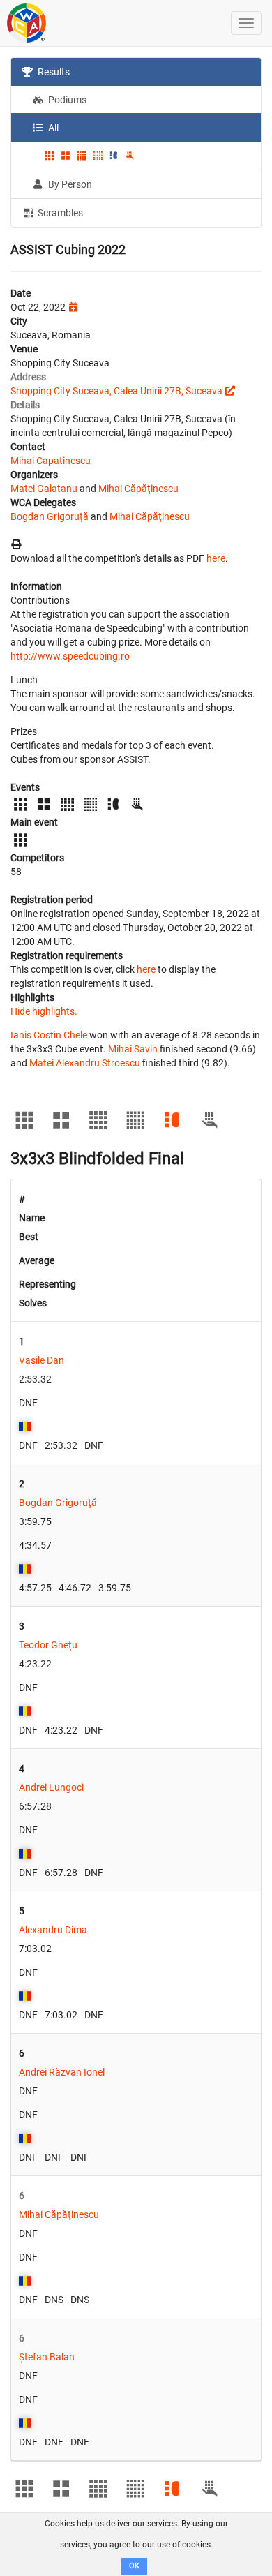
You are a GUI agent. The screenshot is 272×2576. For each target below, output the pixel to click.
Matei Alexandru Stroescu (85, 1063)
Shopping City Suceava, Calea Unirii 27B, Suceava (116, 391)
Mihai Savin (133, 1049)
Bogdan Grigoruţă (50, 516)
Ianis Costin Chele (49, 1035)
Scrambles (59, 213)
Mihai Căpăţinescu (138, 489)
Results (53, 72)
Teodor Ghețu (48, 1645)
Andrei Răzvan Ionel (62, 2072)
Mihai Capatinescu (51, 461)
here (216, 558)
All (52, 128)
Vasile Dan (41, 1360)
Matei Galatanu (44, 489)
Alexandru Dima (53, 1930)
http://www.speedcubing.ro (70, 656)
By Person (69, 184)
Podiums (66, 100)
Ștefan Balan (47, 2357)
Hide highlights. (44, 1011)
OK (134, 2566)
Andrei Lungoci (51, 1787)
